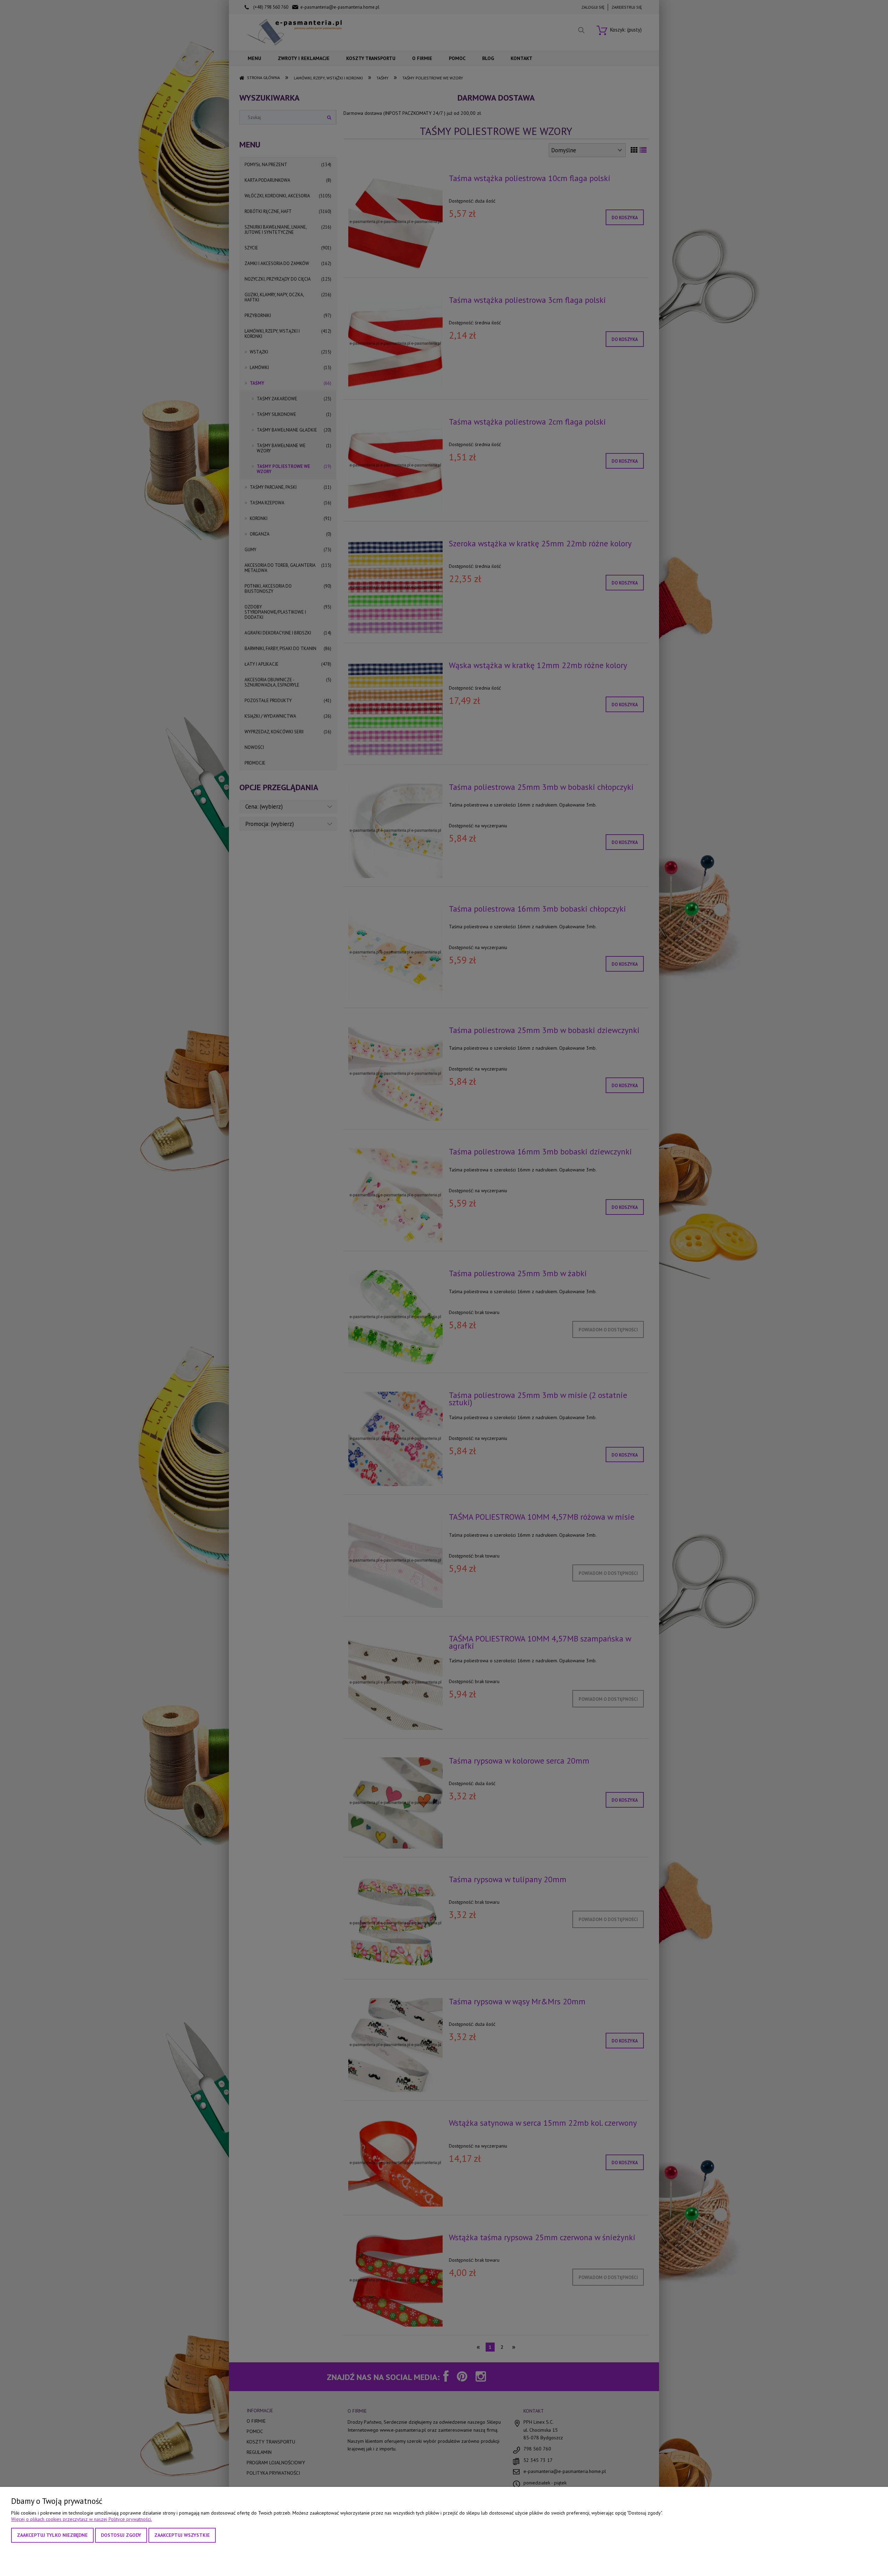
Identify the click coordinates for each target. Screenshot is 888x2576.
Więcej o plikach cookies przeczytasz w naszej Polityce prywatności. (82, 2519)
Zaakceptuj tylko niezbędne (52, 2535)
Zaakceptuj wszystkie (182, 2535)
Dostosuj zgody (121, 2535)
